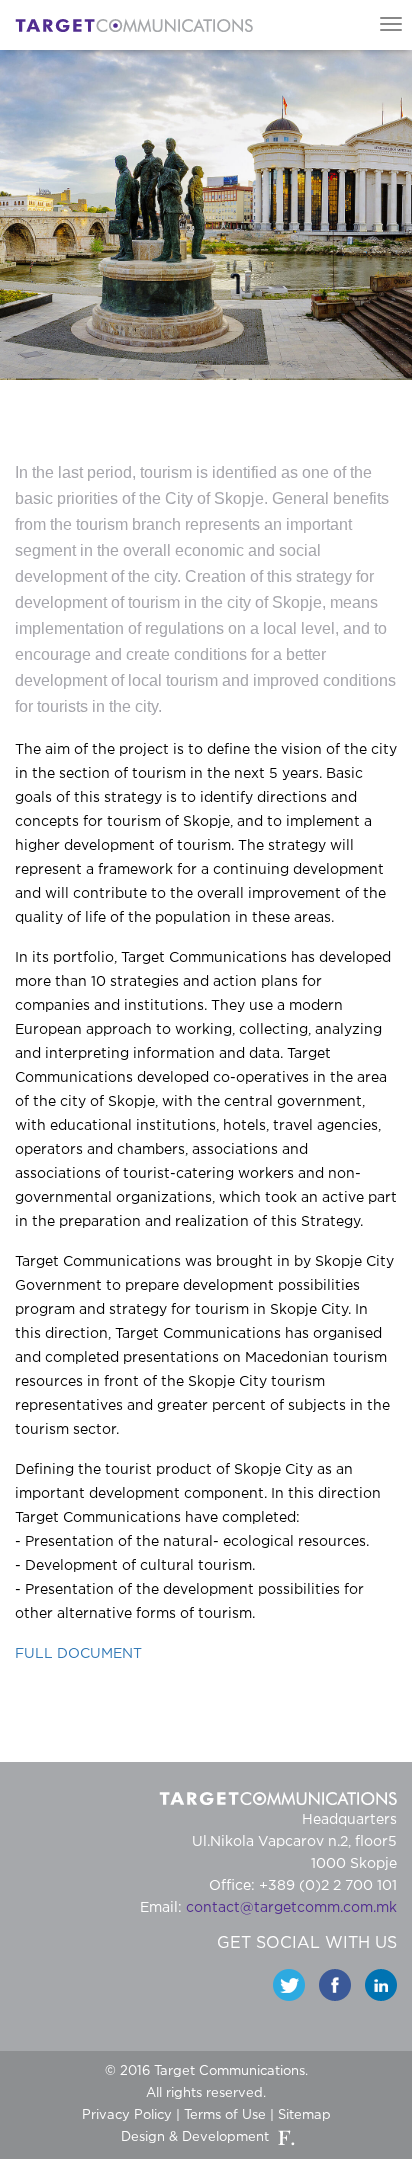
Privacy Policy (127, 2115)
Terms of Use (225, 2115)
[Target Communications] (134, 25)
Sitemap (304, 2115)
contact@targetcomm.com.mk (291, 1908)
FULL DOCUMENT (78, 1654)
